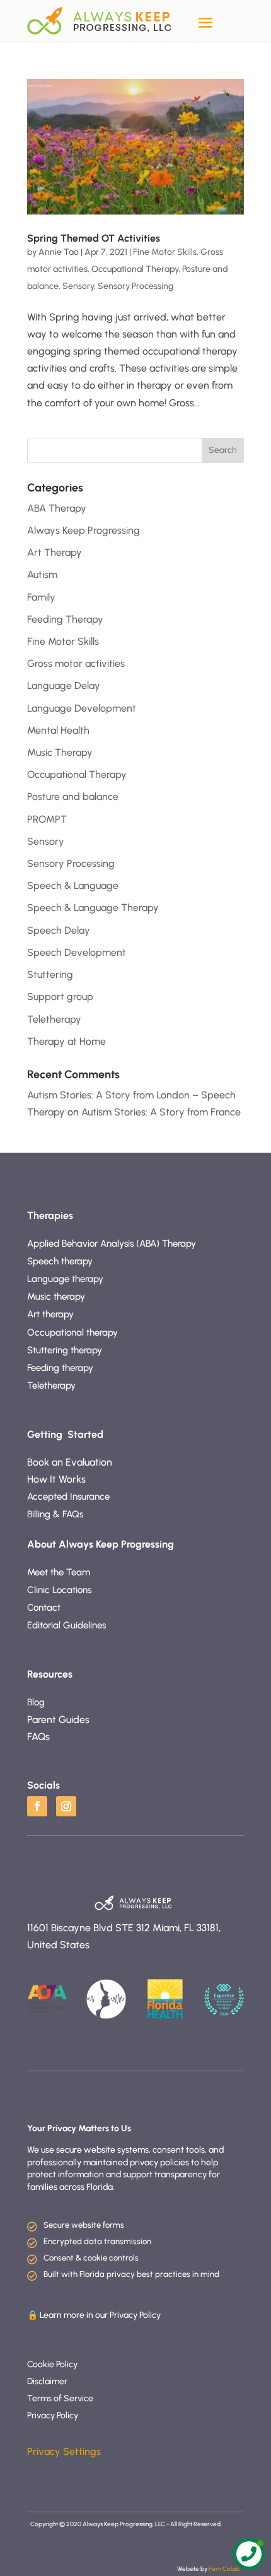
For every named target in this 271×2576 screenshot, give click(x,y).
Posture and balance (73, 797)
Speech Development (77, 952)
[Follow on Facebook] (37, 1806)
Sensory (78, 286)
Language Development (82, 708)
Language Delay (64, 685)
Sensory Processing (135, 286)
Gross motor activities (76, 663)
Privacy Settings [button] (64, 2451)
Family (41, 597)
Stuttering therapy (66, 1350)
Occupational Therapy (135, 269)
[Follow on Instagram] (66, 1806)
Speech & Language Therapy (93, 908)
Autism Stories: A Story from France (161, 1112)
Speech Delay (59, 930)
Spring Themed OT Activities (94, 238)
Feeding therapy (61, 1368)
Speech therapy (61, 1261)
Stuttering (50, 974)
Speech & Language (73, 885)
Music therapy (56, 1297)
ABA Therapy (57, 508)
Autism (42, 574)
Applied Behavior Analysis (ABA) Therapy (112, 1244)
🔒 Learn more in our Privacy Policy (94, 2315)
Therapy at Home (66, 1041)
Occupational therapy (74, 1332)
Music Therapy (60, 752)
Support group (60, 997)
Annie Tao (59, 252)
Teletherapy (54, 1019)
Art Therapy (55, 552)
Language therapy (65, 1279)
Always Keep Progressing (84, 530)
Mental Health (58, 730)
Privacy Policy (53, 2415)
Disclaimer (47, 2381)
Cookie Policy (52, 2364)
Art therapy (50, 1314)
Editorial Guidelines (66, 1625)
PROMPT (47, 819)
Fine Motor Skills (165, 252)
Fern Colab (225, 2569)
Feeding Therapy (65, 619)
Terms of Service (60, 2398)
